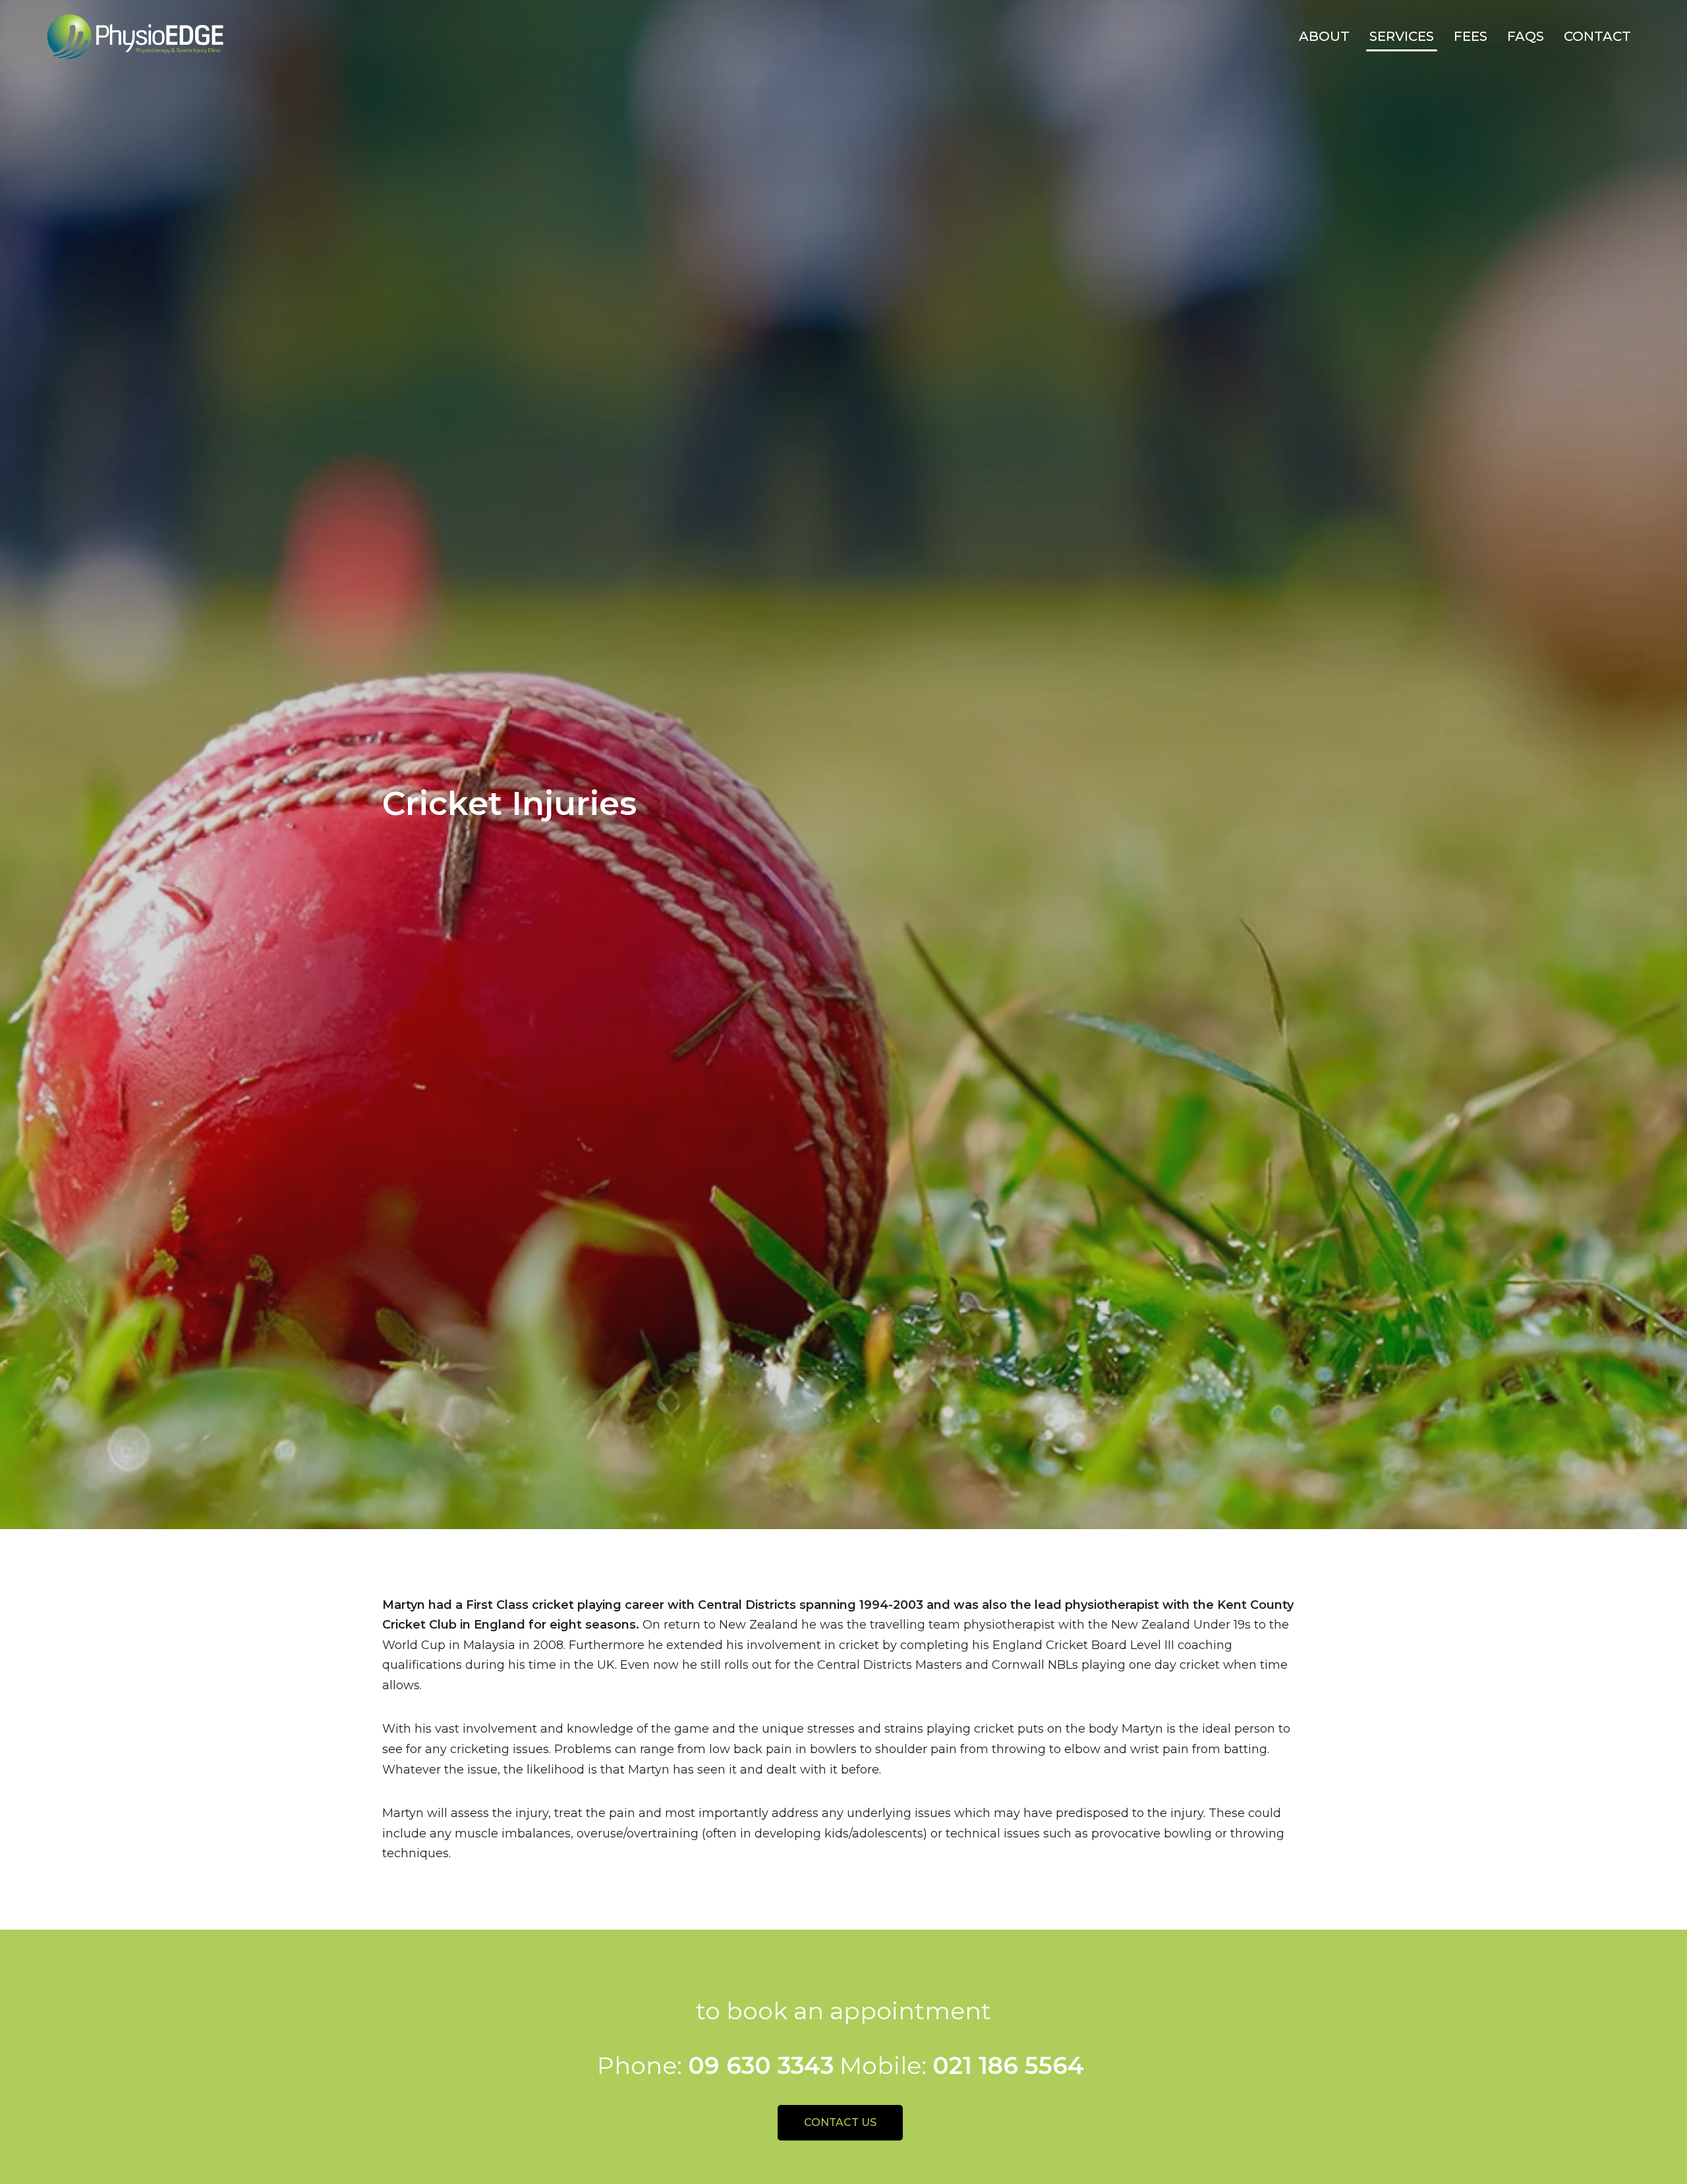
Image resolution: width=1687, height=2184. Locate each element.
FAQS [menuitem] (1526, 36)
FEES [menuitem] (1471, 36)
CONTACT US (840, 2122)
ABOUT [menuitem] (1324, 36)
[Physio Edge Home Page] (135, 37)
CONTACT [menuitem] (1597, 36)
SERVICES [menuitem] (1402, 36)
